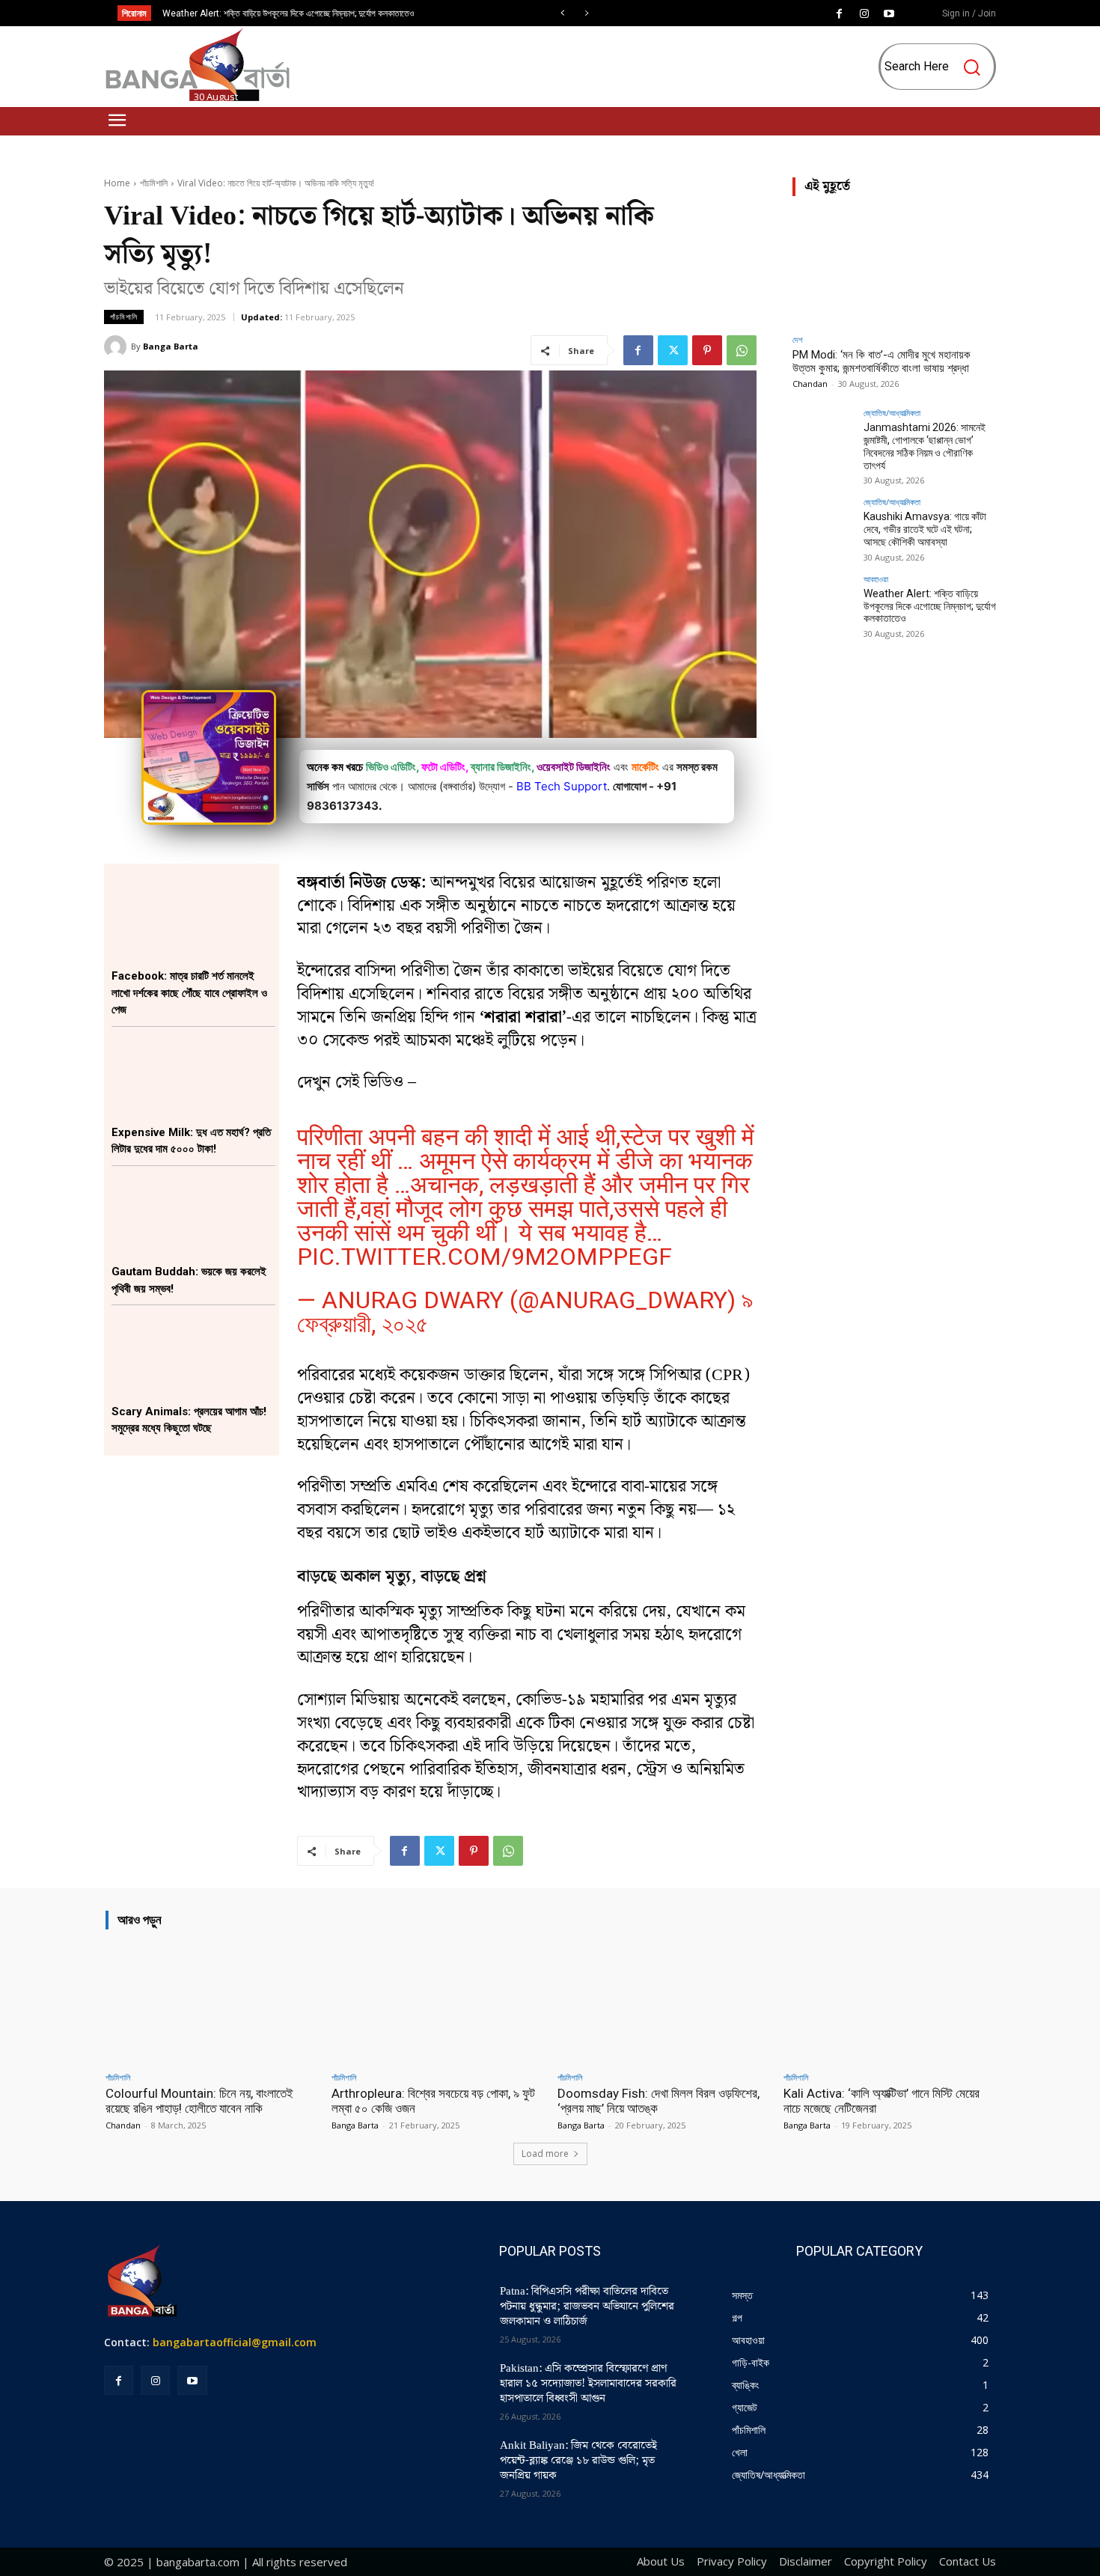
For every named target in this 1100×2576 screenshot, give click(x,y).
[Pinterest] (707, 350)
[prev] (562, 13)
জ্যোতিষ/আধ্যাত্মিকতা (892, 413)
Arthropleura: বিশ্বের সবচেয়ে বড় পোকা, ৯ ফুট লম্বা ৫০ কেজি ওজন (433, 2101)
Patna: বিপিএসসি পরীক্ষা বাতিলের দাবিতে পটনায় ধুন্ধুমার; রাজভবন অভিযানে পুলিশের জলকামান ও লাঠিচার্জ (587, 2307)
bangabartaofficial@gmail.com (235, 2342)
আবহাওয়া (876, 579)
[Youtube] (889, 14)
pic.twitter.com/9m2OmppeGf (485, 1257)
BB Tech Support (562, 786)
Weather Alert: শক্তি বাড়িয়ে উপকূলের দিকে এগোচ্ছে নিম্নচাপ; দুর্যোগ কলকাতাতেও (288, 13)
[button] (939, 67)
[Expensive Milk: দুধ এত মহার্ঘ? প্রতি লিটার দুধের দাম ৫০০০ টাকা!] (193, 1076)
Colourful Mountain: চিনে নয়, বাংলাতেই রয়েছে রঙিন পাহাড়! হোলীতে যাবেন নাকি (199, 2101)
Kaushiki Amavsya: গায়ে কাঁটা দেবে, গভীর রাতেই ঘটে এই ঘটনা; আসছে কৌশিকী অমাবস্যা (925, 529)
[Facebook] (840, 14)
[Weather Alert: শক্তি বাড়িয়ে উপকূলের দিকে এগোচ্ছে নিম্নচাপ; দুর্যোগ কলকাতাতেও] (823, 605)
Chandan (810, 384)
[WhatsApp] (742, 350)
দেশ (798, 339)
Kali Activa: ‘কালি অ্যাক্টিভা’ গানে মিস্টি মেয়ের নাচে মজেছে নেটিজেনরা (881, 2101)
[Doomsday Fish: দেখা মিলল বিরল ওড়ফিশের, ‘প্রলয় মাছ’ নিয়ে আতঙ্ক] (663, 2003)
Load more (545, 2154)
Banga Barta (171, 346)
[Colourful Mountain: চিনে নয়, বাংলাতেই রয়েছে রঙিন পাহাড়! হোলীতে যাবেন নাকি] (211, 2003)
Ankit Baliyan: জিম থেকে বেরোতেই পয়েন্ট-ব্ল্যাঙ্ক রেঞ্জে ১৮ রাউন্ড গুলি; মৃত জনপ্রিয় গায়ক (578, 2461)
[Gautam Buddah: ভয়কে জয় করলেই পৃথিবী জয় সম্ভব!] (193, 1215)
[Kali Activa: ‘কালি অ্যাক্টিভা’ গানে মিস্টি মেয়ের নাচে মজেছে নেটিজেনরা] (889, 2003)
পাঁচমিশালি (154, 183)
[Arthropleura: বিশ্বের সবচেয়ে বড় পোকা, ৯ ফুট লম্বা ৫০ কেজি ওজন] (437, 2003)
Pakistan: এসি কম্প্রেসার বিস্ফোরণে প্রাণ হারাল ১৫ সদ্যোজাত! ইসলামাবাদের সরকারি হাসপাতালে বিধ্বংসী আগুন (588, 2384)
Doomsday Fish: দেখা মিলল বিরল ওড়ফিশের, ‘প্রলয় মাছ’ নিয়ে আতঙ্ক (659, 2101)
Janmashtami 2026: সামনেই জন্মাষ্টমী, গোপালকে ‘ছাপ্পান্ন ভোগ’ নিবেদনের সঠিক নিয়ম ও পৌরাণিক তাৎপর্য (925, 446)
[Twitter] (673, 350)
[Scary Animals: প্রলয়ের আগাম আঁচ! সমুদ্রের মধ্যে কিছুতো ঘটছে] (193, 1354)
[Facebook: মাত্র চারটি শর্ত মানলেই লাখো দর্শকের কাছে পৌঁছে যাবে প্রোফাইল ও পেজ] (193, 919)
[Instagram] (864, 14)
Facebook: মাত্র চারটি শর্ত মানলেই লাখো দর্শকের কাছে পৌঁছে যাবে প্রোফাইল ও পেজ (189, 993)
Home (117, 183)
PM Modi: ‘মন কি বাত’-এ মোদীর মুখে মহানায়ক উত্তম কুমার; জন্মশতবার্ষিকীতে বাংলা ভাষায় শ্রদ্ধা (881, 361)
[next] (586, 13)
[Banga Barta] (117, 347)
